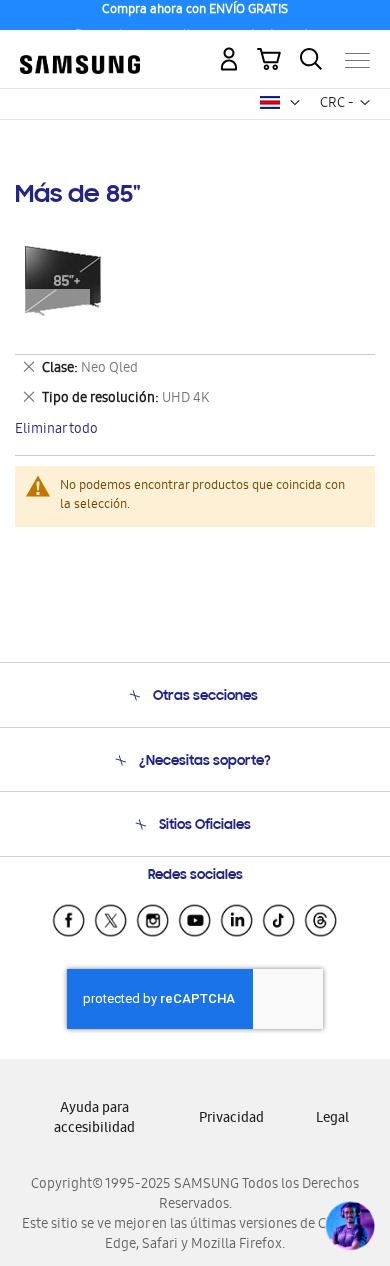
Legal (332, 1119)
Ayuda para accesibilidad (94, 1119)
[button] (295, 103)
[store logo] (80, 52)
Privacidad (231, 1119)
